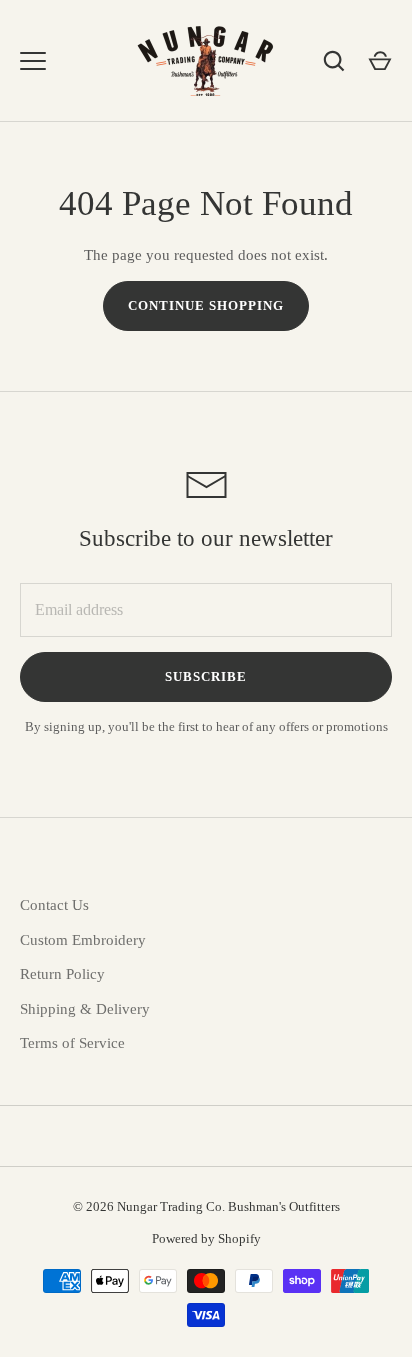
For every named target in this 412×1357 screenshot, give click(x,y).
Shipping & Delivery (85, 1009)
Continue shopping (206, 305)
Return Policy (62, 974)
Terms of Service (72, 1043)
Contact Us (54, 905)
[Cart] (380, 61)
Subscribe (206, 676)
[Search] (334, 61)
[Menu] (33, 61)
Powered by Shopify (206, 1238)
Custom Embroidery (83, 940)
